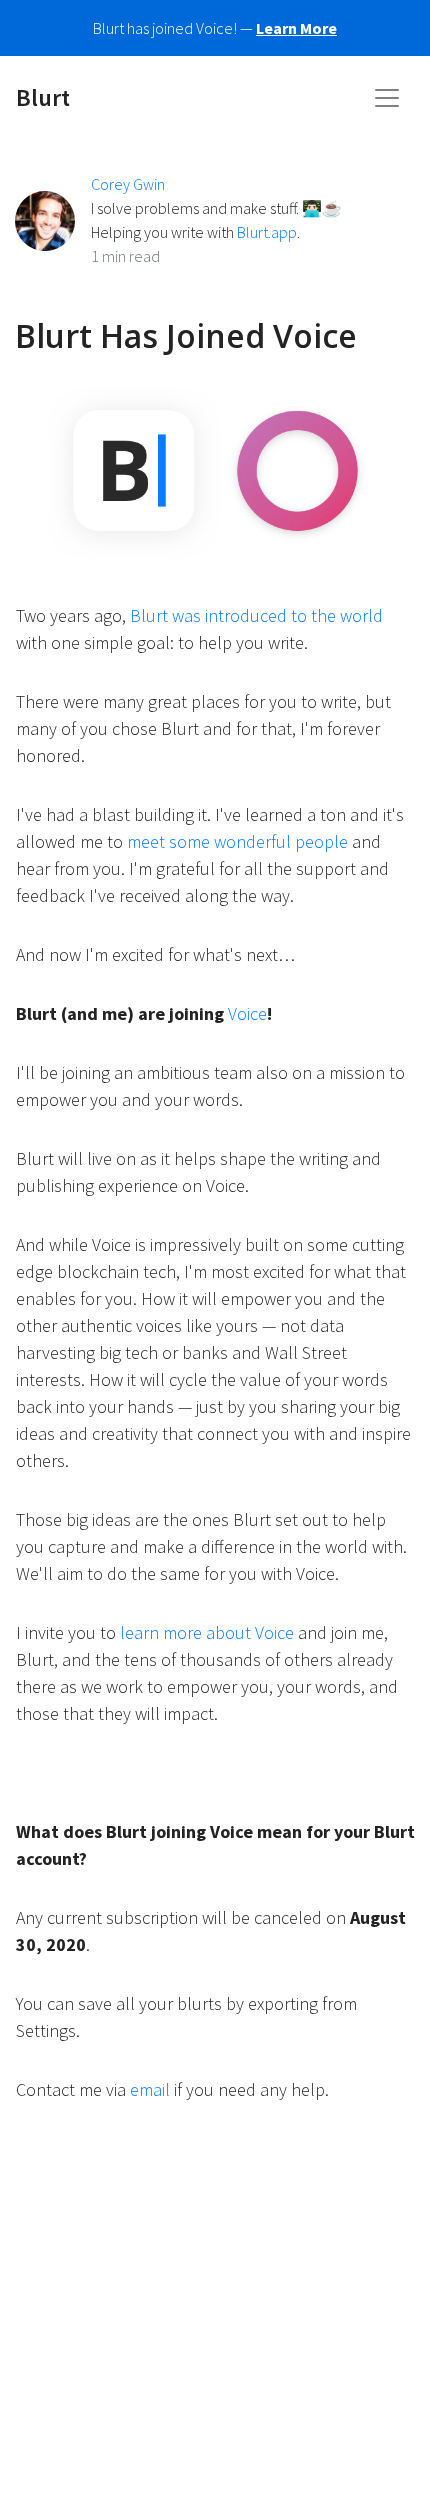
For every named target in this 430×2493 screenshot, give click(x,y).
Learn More (296, 28)
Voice (247, 1013)
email (150, 2089)
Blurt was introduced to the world (256, 615)
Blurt (43, 97)
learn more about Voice (207, 1632)
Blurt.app (267, 232)
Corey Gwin (128, 184)
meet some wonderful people (237, 841)
